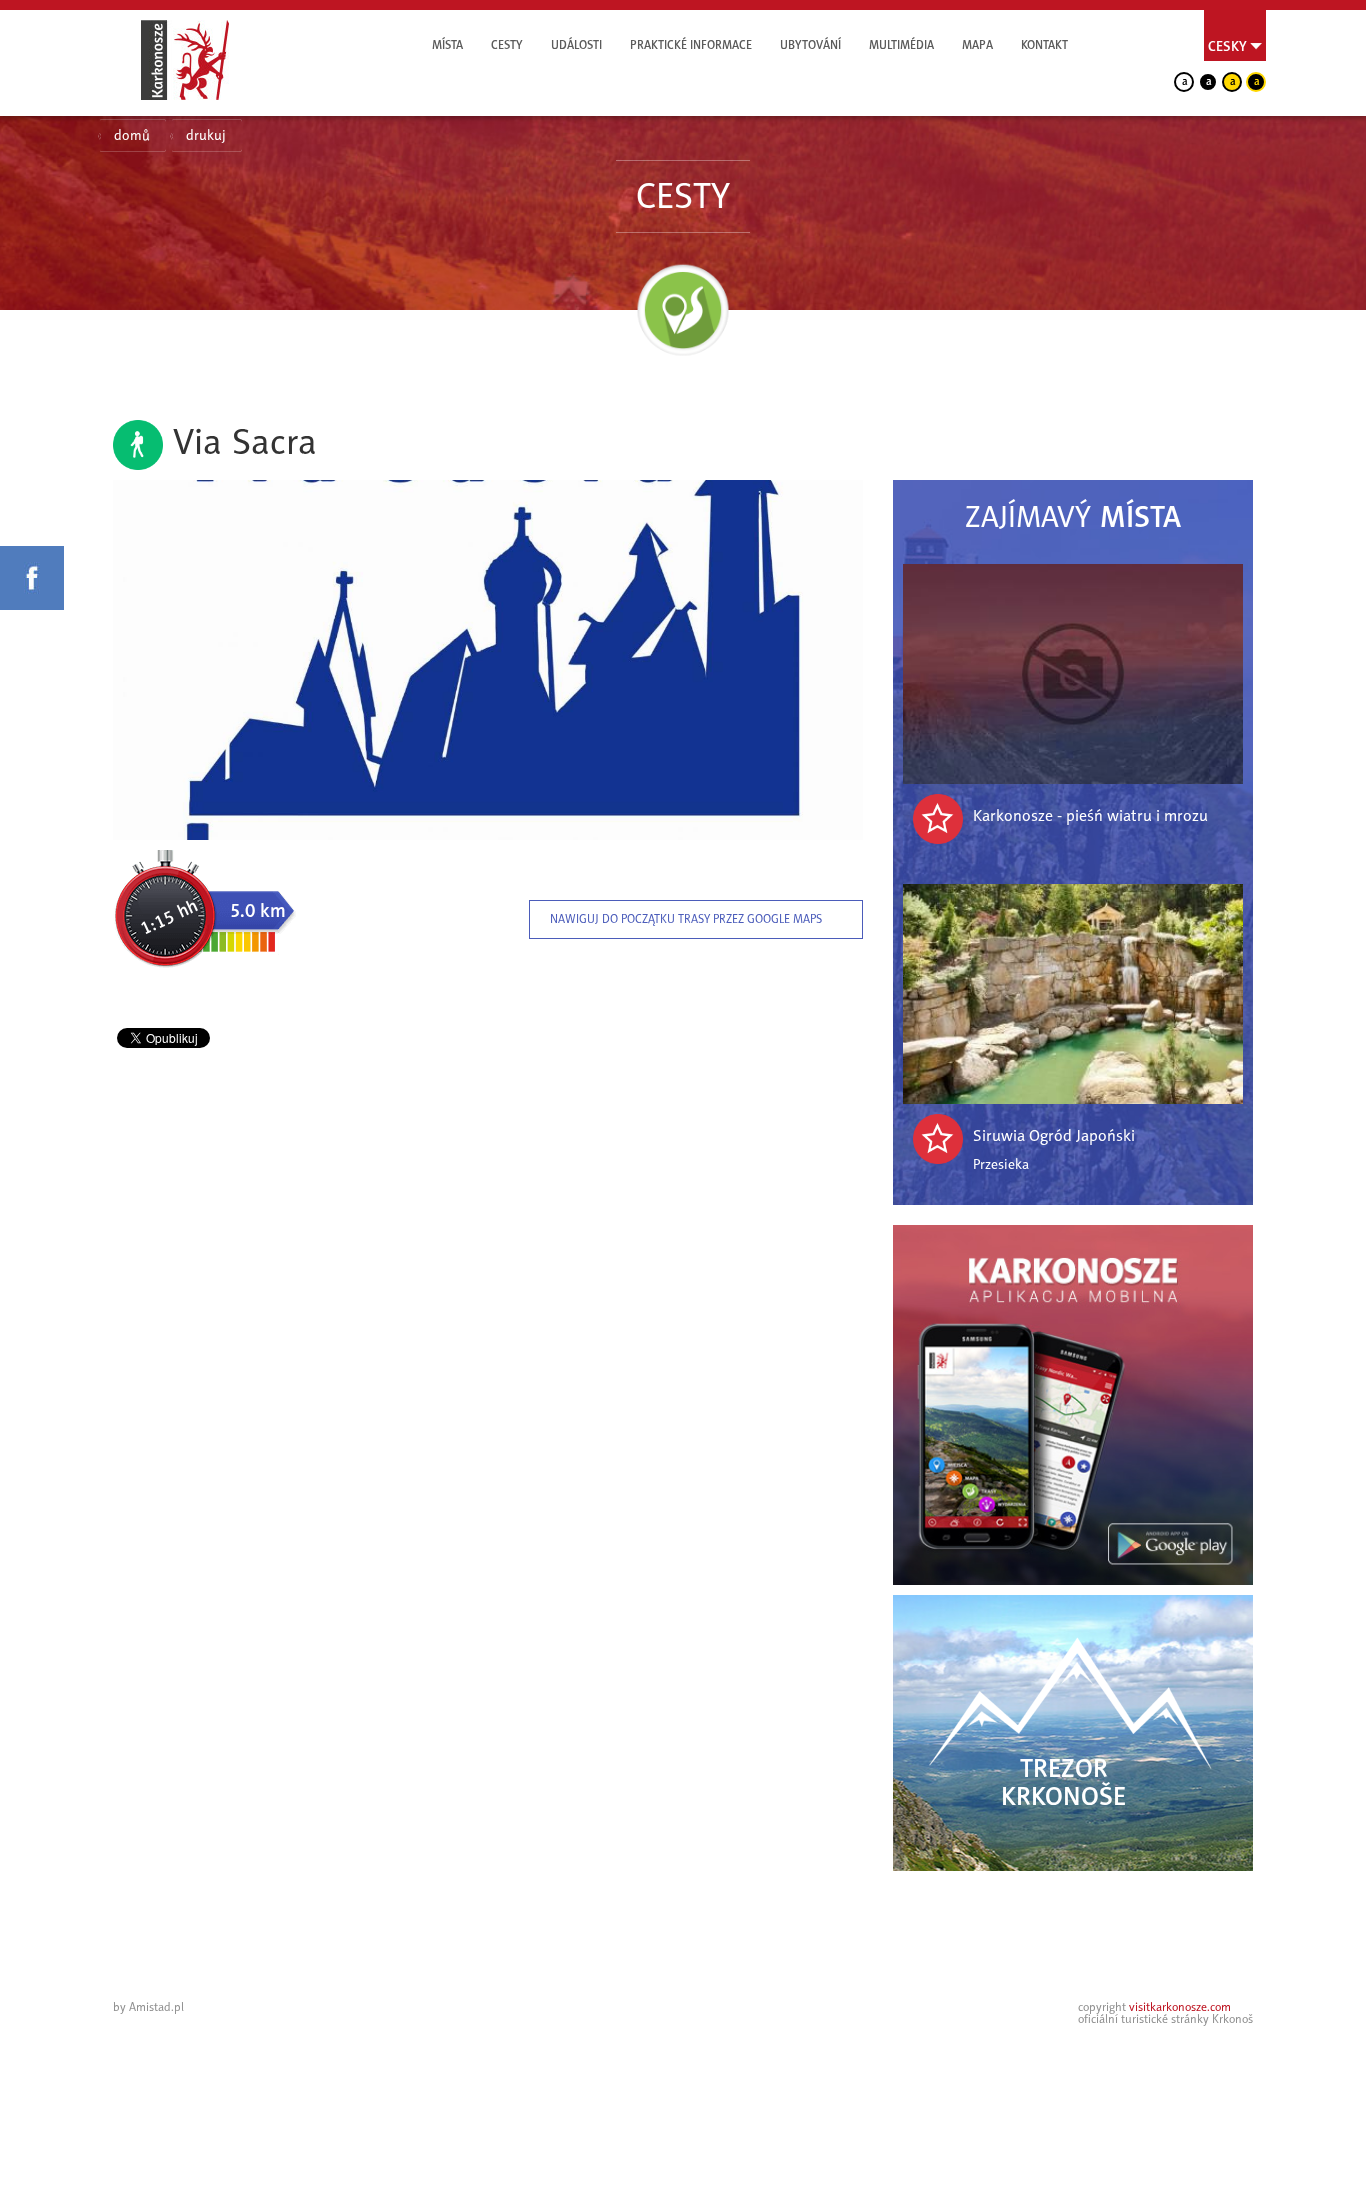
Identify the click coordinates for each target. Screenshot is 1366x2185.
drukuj (206, 135)
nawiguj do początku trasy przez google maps (686, 919)
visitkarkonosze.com (1180, 2007)
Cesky (1227, 46)
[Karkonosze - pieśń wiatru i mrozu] (1073, 674)
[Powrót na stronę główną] (185, 60)
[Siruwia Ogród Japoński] (1073, 994)
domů (132, 135)
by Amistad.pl (148, 2007)
